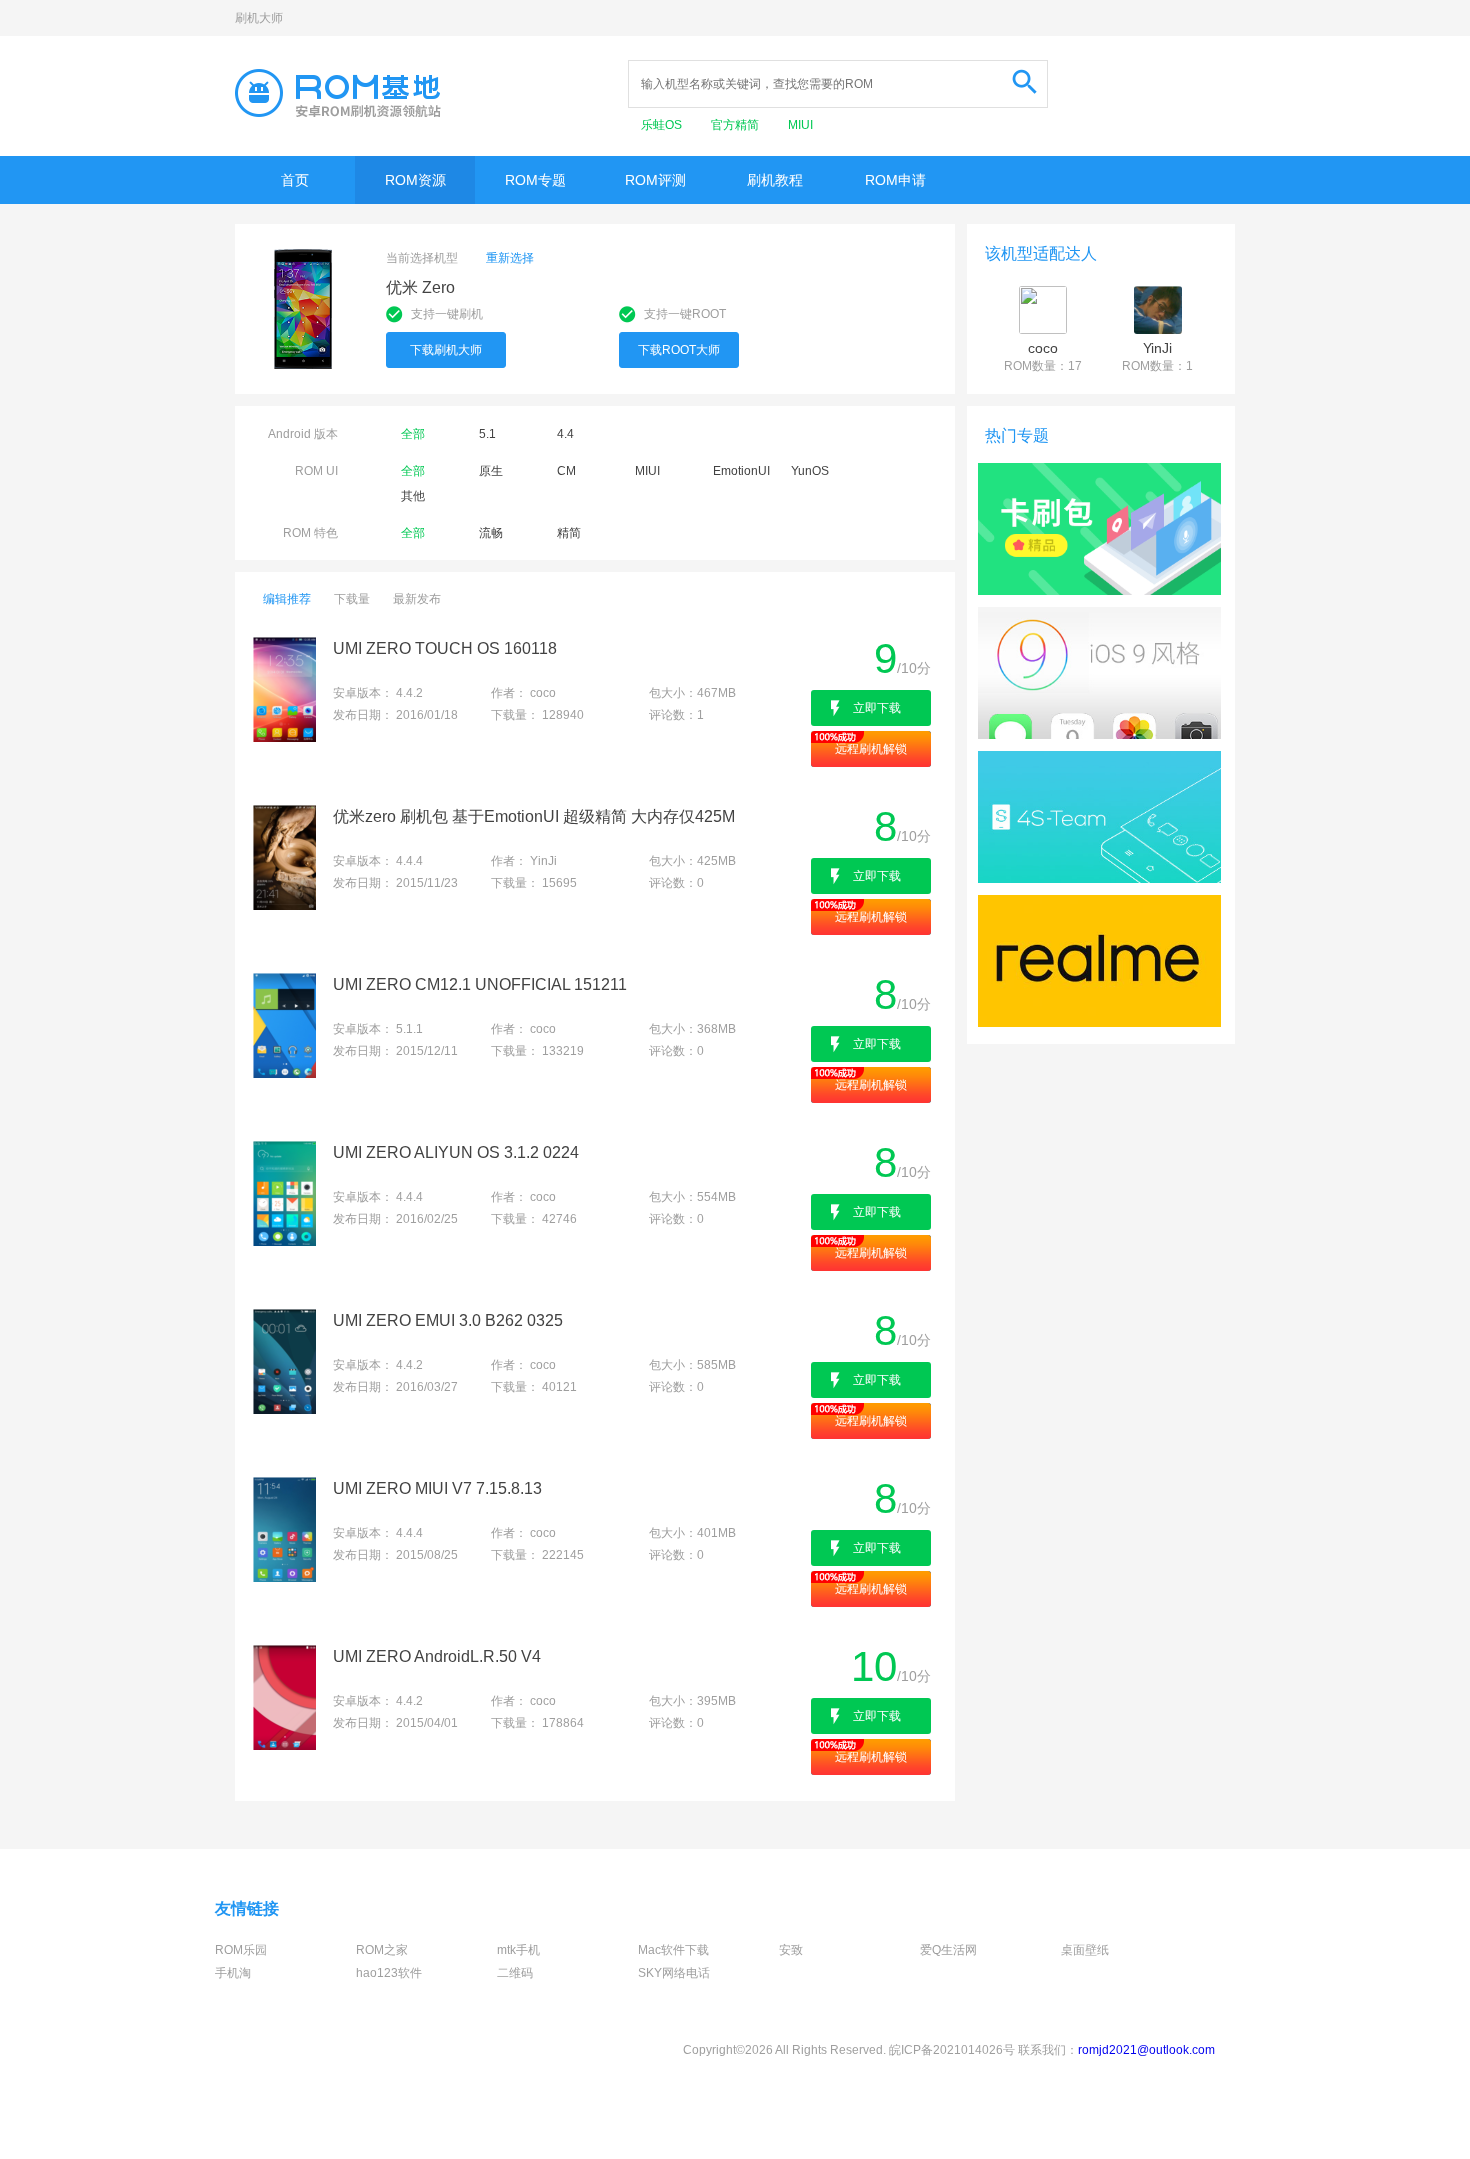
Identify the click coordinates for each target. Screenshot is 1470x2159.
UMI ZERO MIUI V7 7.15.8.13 (437, 1488)
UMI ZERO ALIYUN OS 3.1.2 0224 (456, 1152)
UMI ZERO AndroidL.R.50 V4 (437, 1656)
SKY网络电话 (674, 1973)
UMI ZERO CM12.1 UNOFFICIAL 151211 (480, 984)
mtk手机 (518, 1950)
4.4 (565, 434)
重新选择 (510, 258)
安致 (791, 1950)
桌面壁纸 (1085, 1950)
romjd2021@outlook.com (1146, 2050)
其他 (413, 496)
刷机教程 (775, 180)
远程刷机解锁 (871, 749)
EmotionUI (741, 471)
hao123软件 (389, 1973)
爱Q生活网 (948, 1950)
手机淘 (233, 1973)
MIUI (800, 125)
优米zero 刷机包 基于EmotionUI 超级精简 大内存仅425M (534, 816)
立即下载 (877, 708)
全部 (413, 434)
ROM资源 (415, 180)
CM (566, 471)
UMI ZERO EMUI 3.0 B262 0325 (448, 1320)
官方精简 (736, 125)
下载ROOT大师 (679, 350)
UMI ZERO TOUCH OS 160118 (445, 648)
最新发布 (417, 599)
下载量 (352, 599)
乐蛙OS (663, 125)
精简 (569, 533)
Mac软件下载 (673, 1950)
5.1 (487, 434)
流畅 (491, 533)
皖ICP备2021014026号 (952, 2050)
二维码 (515, 1973)
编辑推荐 (287, 599)
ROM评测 (655, 180)
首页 (295, 180)
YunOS (810, 471)
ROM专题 (535, 180)
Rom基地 (338, 93)
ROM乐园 (241, 1950)
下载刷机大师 (446, 350)
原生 (491, 471)
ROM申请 (895, 180)
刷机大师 (259, 18)
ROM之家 (382, 1950)
